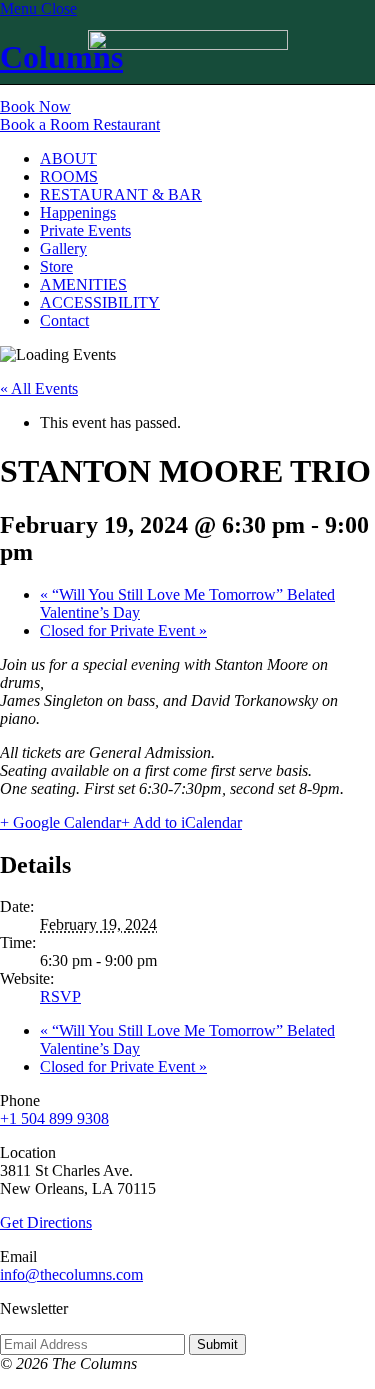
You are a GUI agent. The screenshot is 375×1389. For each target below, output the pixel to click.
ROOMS (69, 176)
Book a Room (46, 124)
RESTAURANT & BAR (121, 194)
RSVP (60, 996)
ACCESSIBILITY (100, 302)
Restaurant (126, 124)
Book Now (35, 106)
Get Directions (46, 1222)
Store (56, 266)
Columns (61, 57)
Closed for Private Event (123, 630)
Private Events (85, 230)
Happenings (78, 212)
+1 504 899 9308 (54, 1118)
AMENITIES (83, 284)
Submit (217, 1344)
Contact (64, 320)
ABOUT (68, 158)
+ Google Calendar (60, 822)
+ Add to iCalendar (181, 822)
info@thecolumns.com (71, 1274)
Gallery (63, 248)
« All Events (39, 388)
